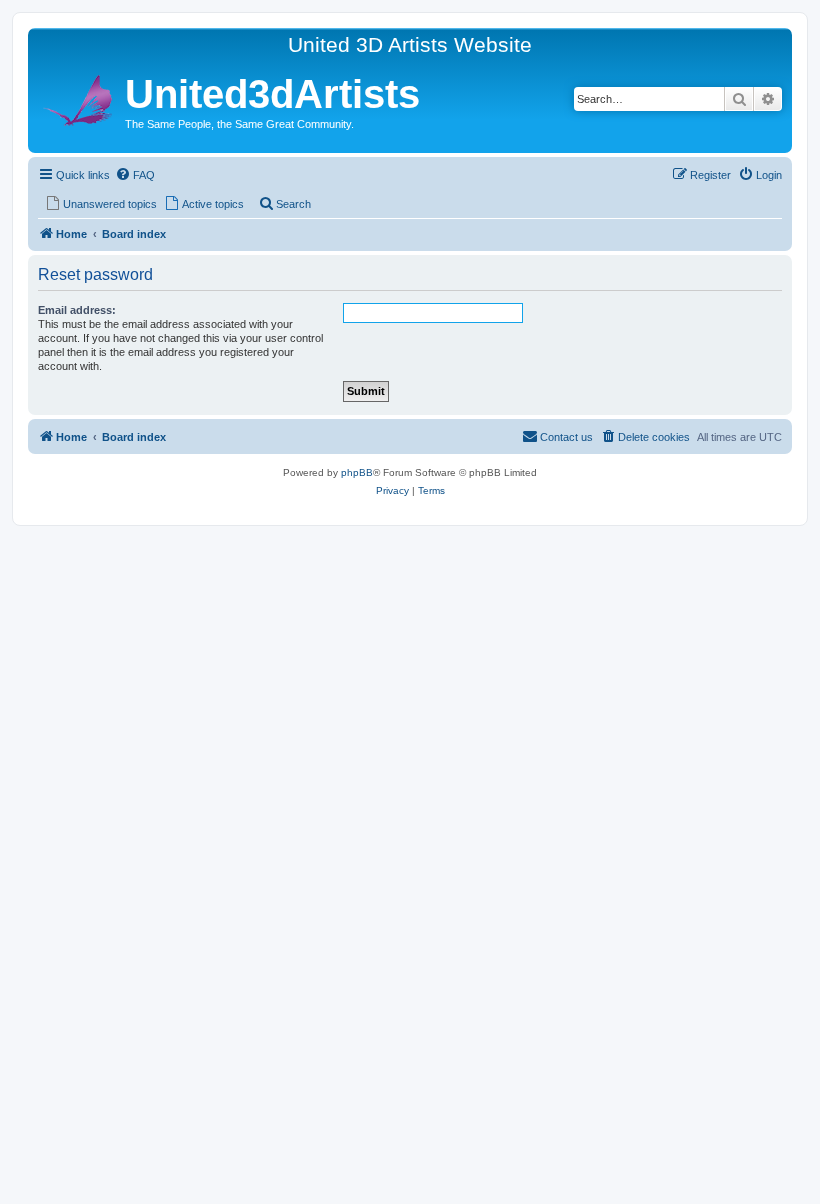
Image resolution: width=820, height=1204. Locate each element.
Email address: (77, 310)
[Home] (79, 97)
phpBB (357, 472)
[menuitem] (135, 175)
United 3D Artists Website (410, 44)
